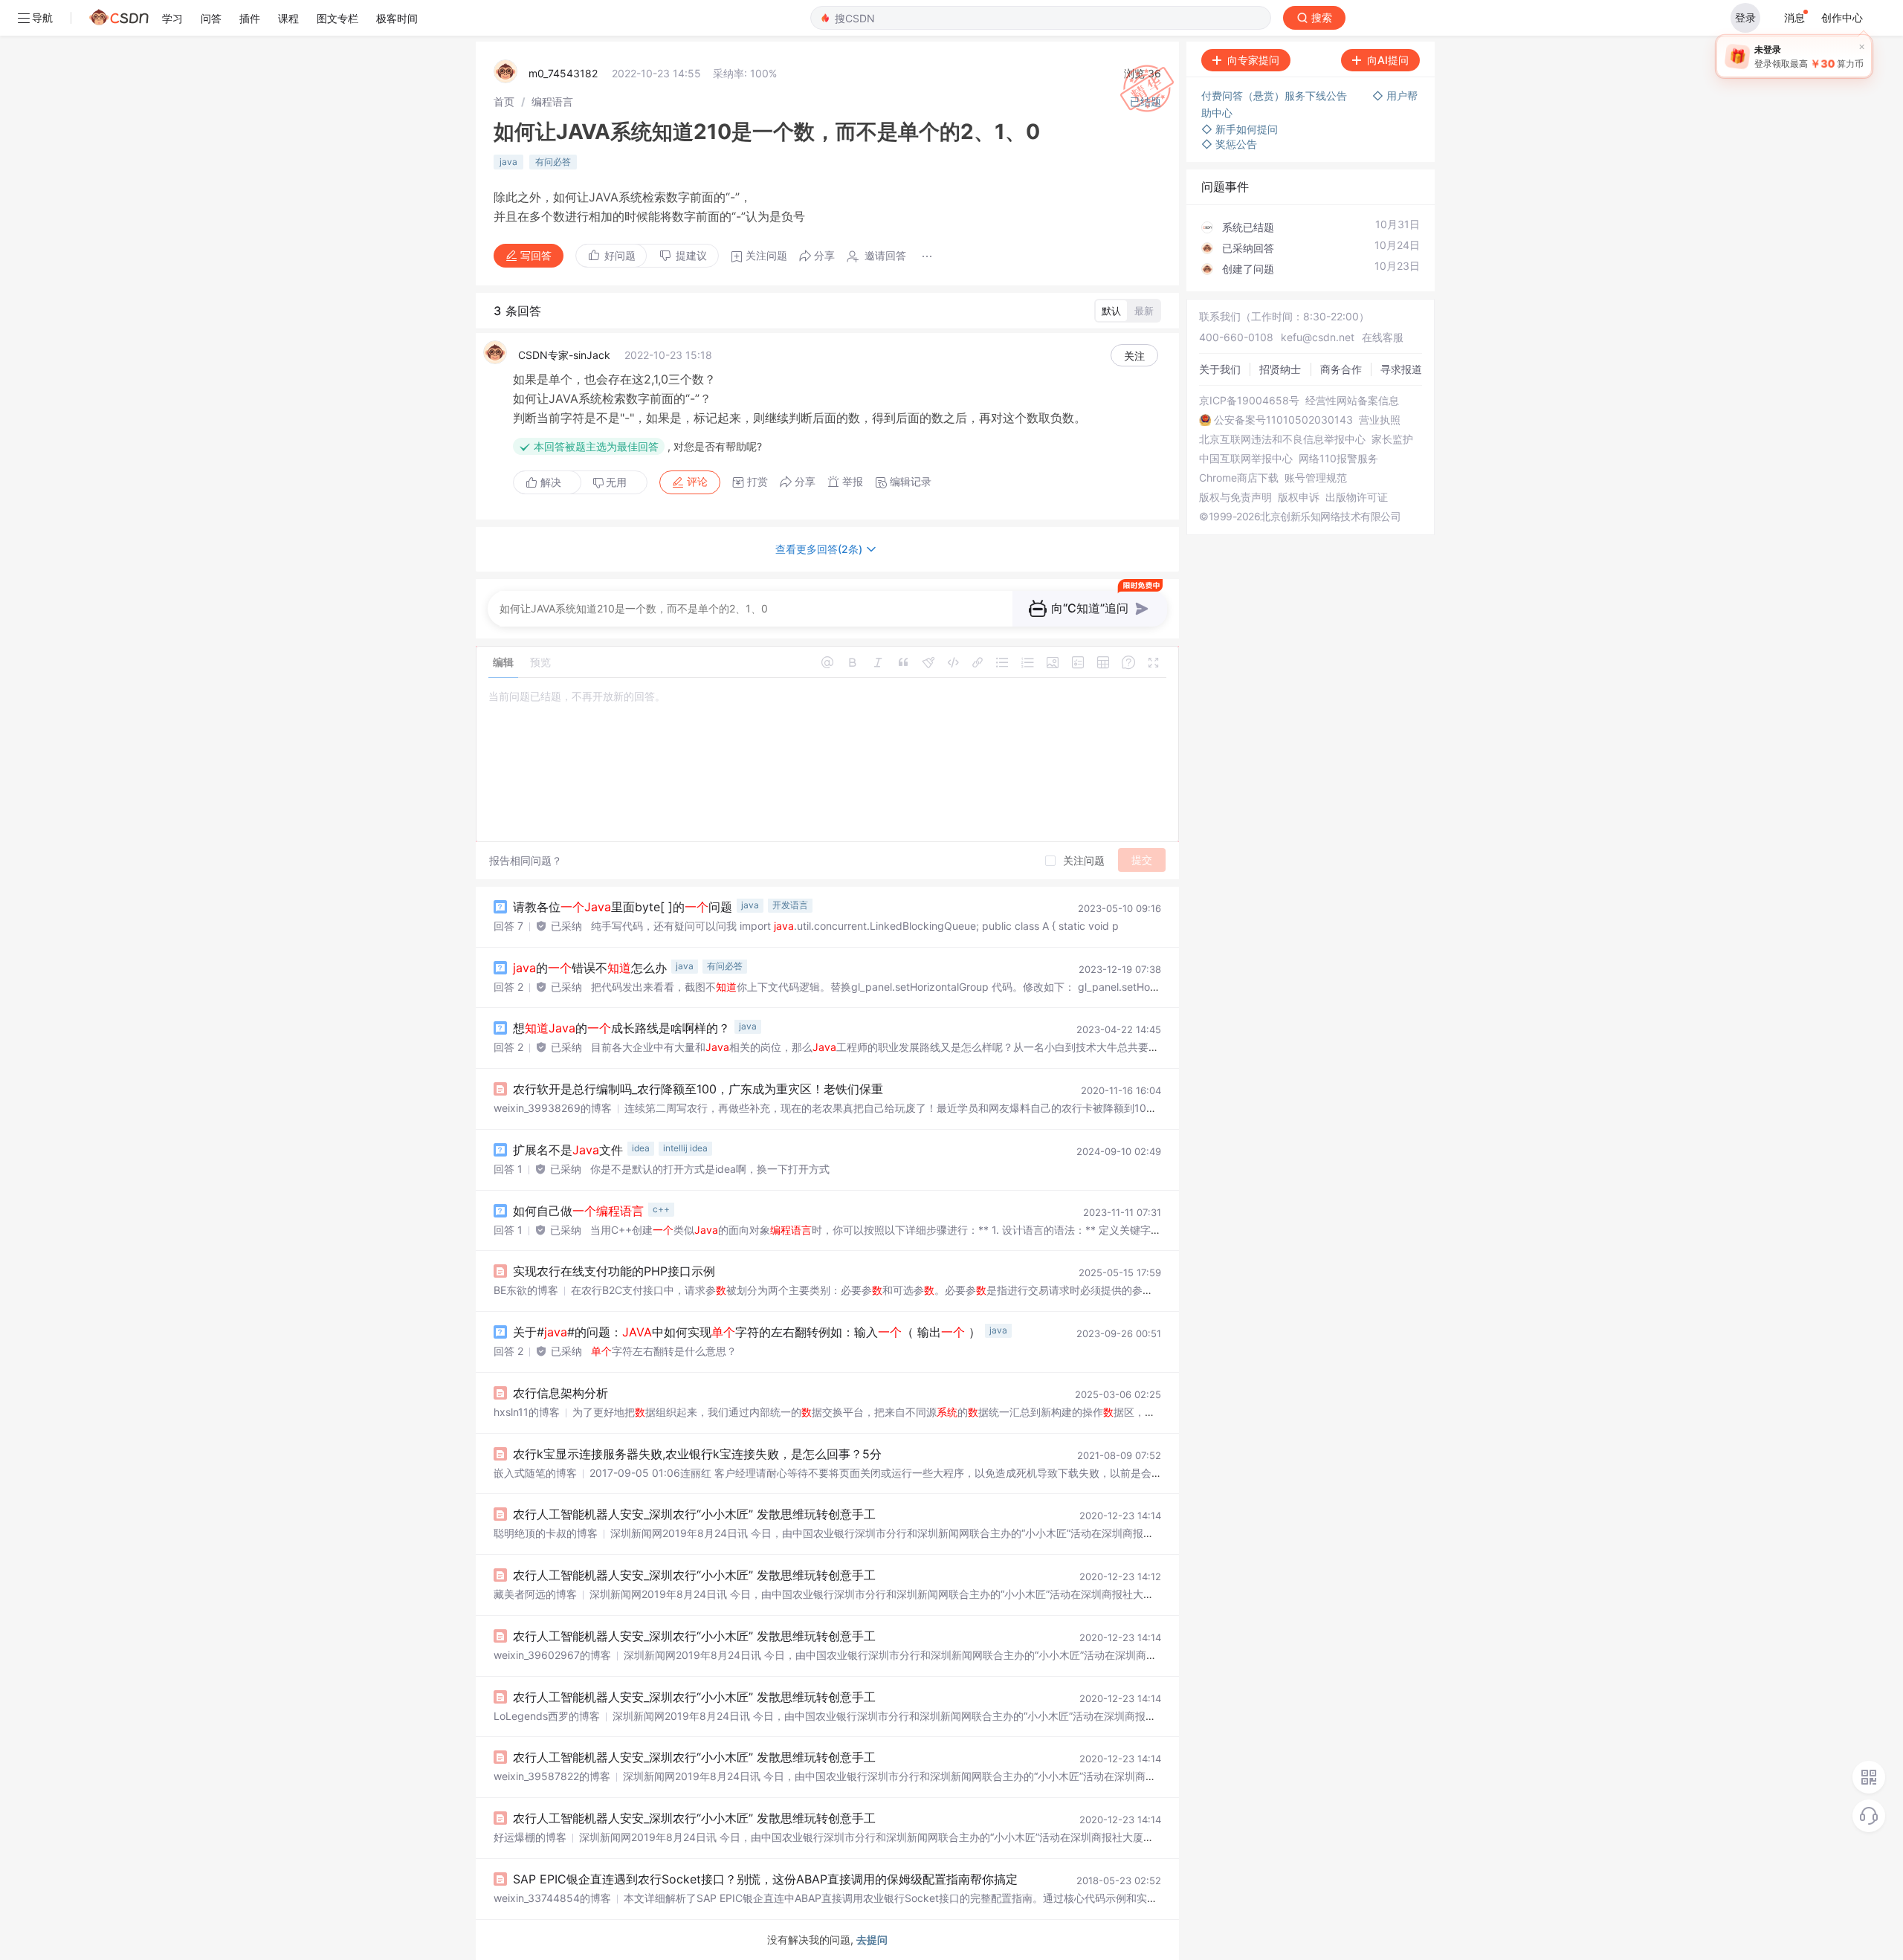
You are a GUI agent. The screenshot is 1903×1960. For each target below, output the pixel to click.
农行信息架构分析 (560, 1393)
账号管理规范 (1316, 478)
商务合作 (1341, 369)
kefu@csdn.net (1318, 337)
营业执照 (1380, 420)
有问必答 (553, 162)
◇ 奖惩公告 (1229, 144)
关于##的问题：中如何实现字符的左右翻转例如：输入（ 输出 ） (747, 1332)
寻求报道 (1401, 369)
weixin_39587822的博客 (552, 1776)
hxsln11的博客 (527, 1412)
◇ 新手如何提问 (1240, 129)
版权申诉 (1299, 497)
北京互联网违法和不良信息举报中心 (1282, 439)
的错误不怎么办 (590, 968)
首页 (504, 101)
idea (641, 1148)
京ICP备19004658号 (1249, 401)
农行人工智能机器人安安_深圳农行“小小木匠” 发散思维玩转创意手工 (694, 1514)
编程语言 (552, 101)
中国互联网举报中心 (1246, 459)
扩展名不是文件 (568, 1150)
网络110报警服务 (1338, 459)
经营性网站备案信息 (1352, 401)
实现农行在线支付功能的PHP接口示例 (614, 1271)
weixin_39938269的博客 (553, 1108)
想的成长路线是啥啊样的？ (621, 1028)
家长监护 (1392, 439)
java (508, 162)
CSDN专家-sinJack (564, 355)
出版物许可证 (1357, 497)
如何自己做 (578, 1211)
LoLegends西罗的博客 (547, 1716)
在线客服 (1383, 337)
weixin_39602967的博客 (552, 1655)
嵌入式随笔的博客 (535, 1473)
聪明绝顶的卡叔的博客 (546, 1533)
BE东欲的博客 (526, 1290)
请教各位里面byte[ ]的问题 (623, 907)
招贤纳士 (1280, 369)
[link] (504, 101)
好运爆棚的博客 (530, 1837)
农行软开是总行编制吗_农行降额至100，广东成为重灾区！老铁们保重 (698, 1089)
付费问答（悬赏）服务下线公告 (1276, 96)
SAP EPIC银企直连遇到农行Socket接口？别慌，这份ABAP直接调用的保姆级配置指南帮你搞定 (765, 1879)
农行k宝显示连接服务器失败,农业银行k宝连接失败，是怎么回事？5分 (697, 1454)
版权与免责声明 (1235, 497)
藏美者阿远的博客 (535, 1594)
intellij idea (685, 1148)
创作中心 (1842, 17)
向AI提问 (1388, 60)
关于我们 (1220, 369)
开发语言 (790, 905)
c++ (661, 1209)
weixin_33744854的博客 (552, 1898)
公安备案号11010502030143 (1283, 420)
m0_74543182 (563, 73)
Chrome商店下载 (1239, 478)
